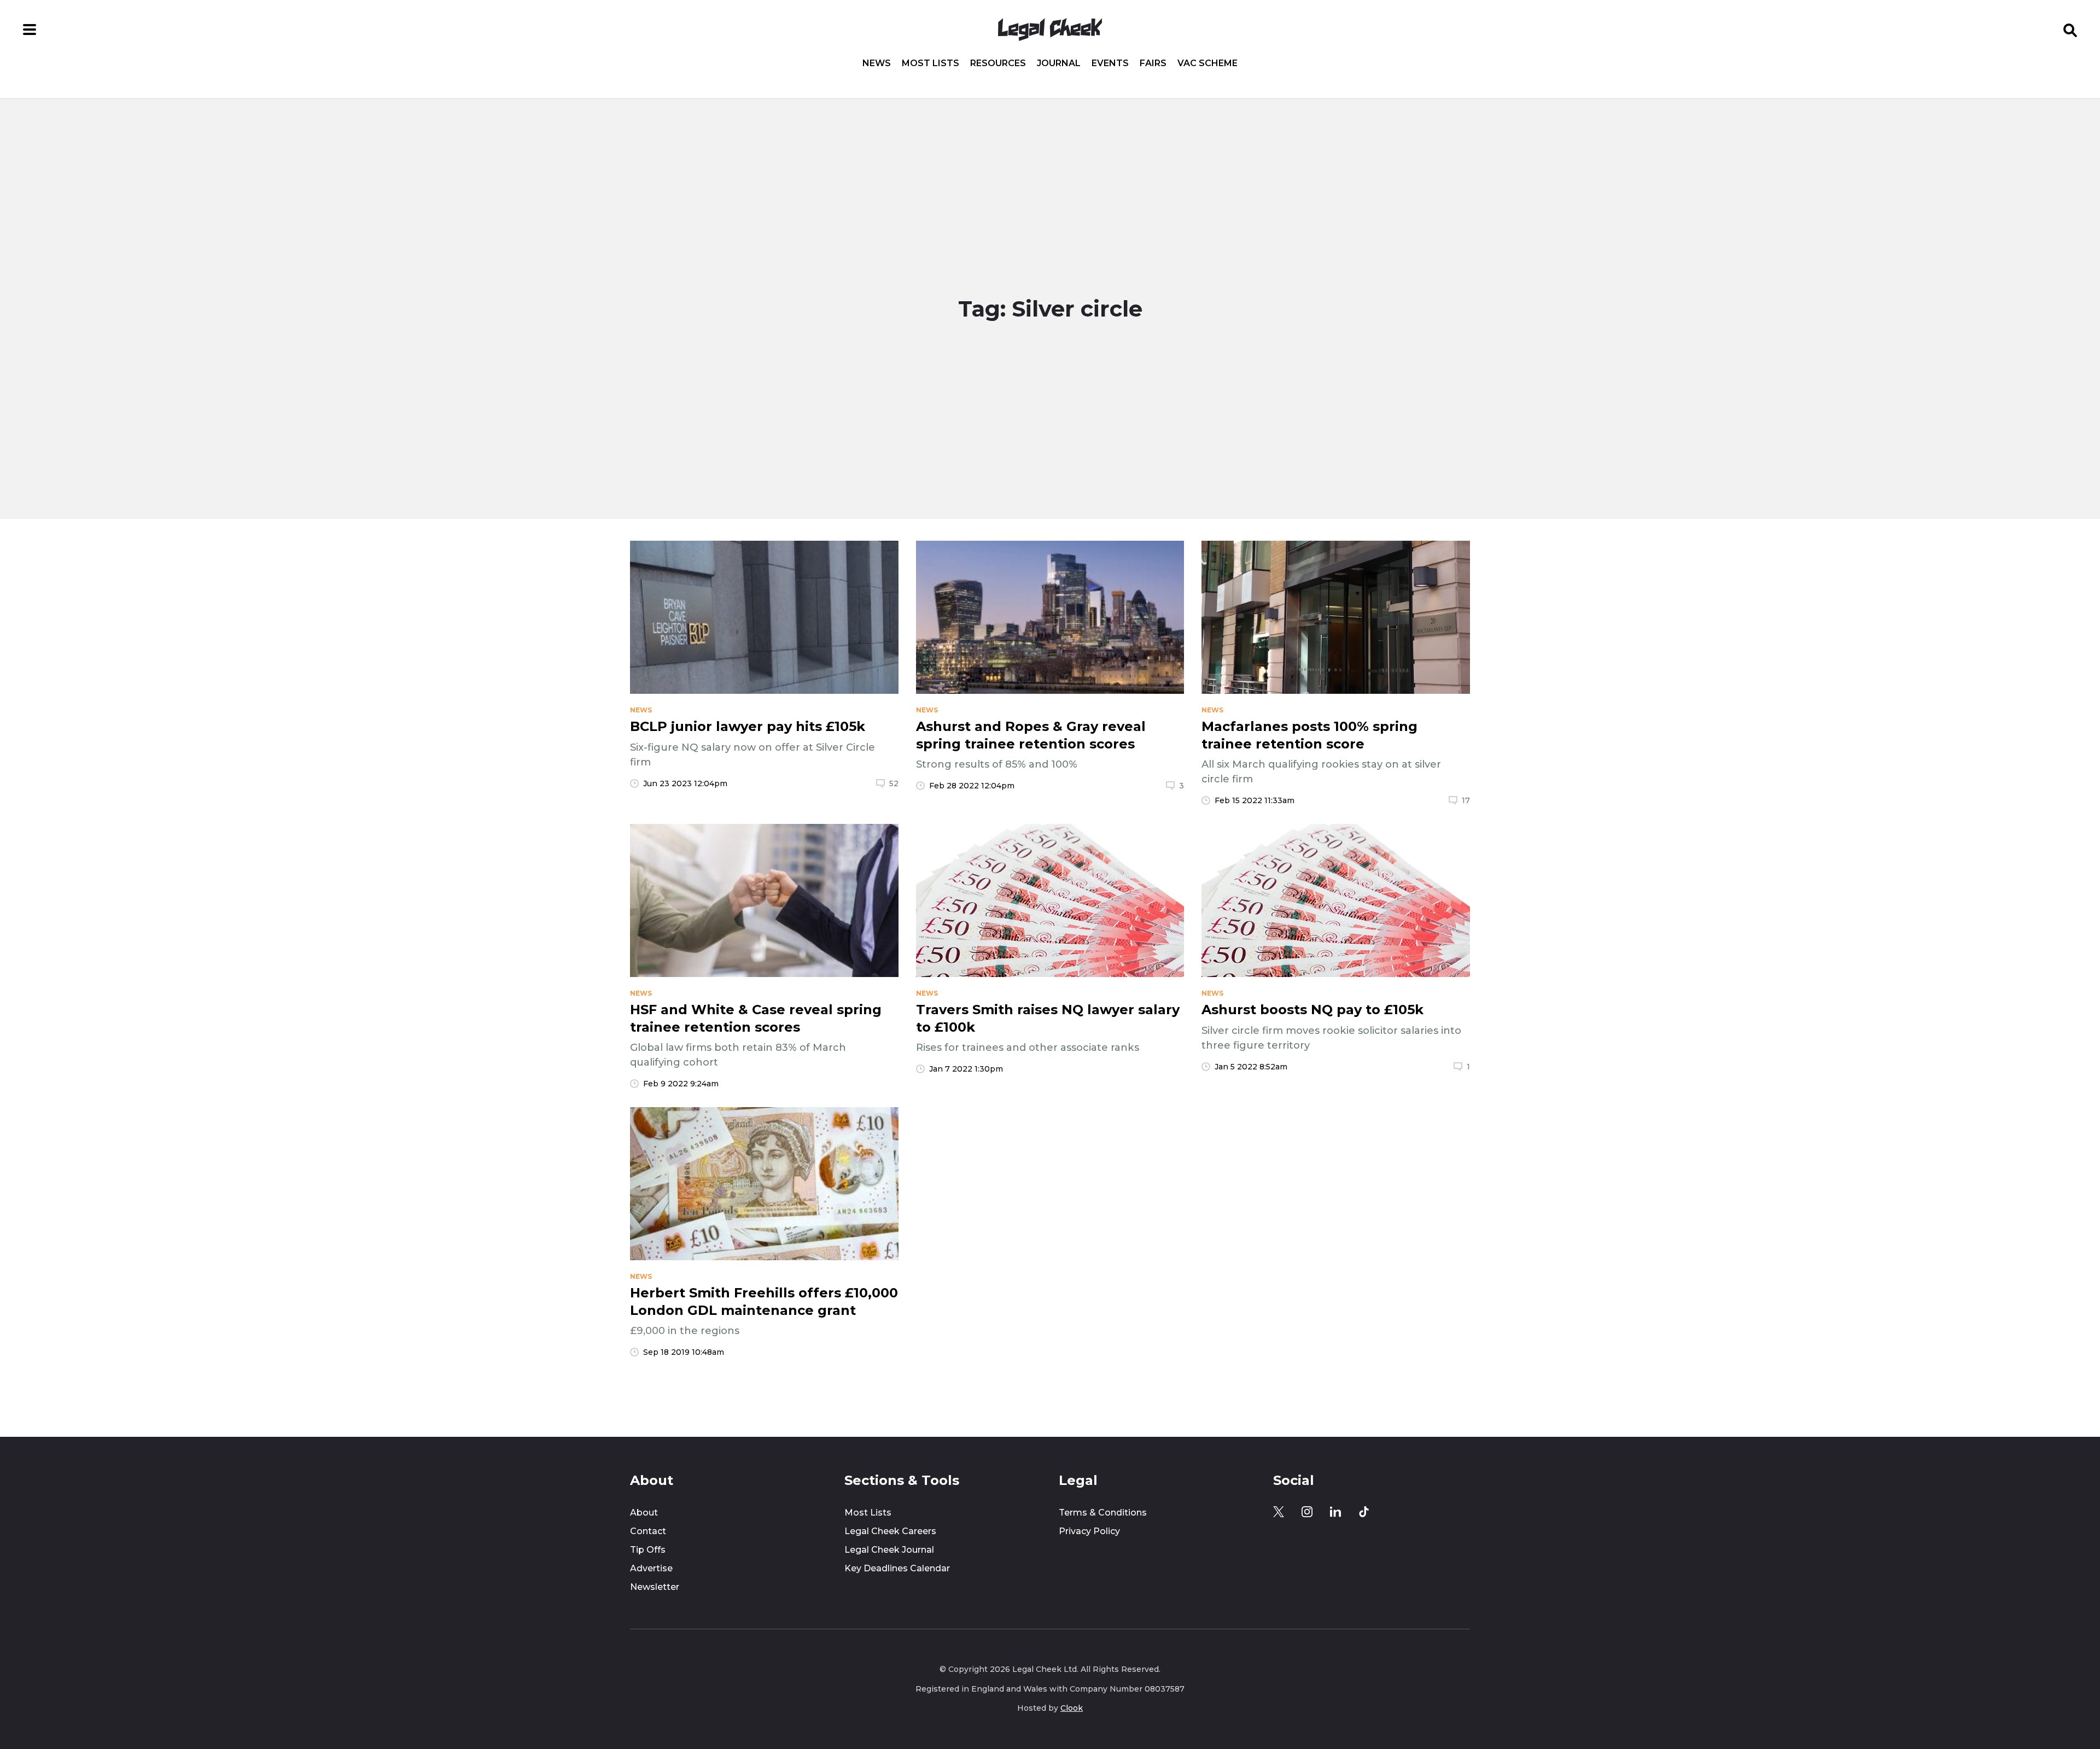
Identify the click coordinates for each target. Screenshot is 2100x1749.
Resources (998, 63)
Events (1110, 63)
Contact (648, 1531)
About (644, 1513)
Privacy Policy (1089, 1531)
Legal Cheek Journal (889, 1550)
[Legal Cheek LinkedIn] (1335, 1512)
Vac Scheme (1207, 63)
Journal (1059, 63)
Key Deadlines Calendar (897, 1568)
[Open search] (2070, 30)
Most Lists (931, 63)
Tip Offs (648, 1550)
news (641, 710)
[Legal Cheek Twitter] (1279, 1512)
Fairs (1153, 63)
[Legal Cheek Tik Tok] (1364, 1512)
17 (1466, 800)
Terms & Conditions (1103, 1513)
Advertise (651, 1568)
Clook (1072, 1708)
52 (894, 783)
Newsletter (655, 1587)
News (877, 63)
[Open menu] (30, 30)
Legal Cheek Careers (890, 1531)
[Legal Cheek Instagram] (1307, 1512)
